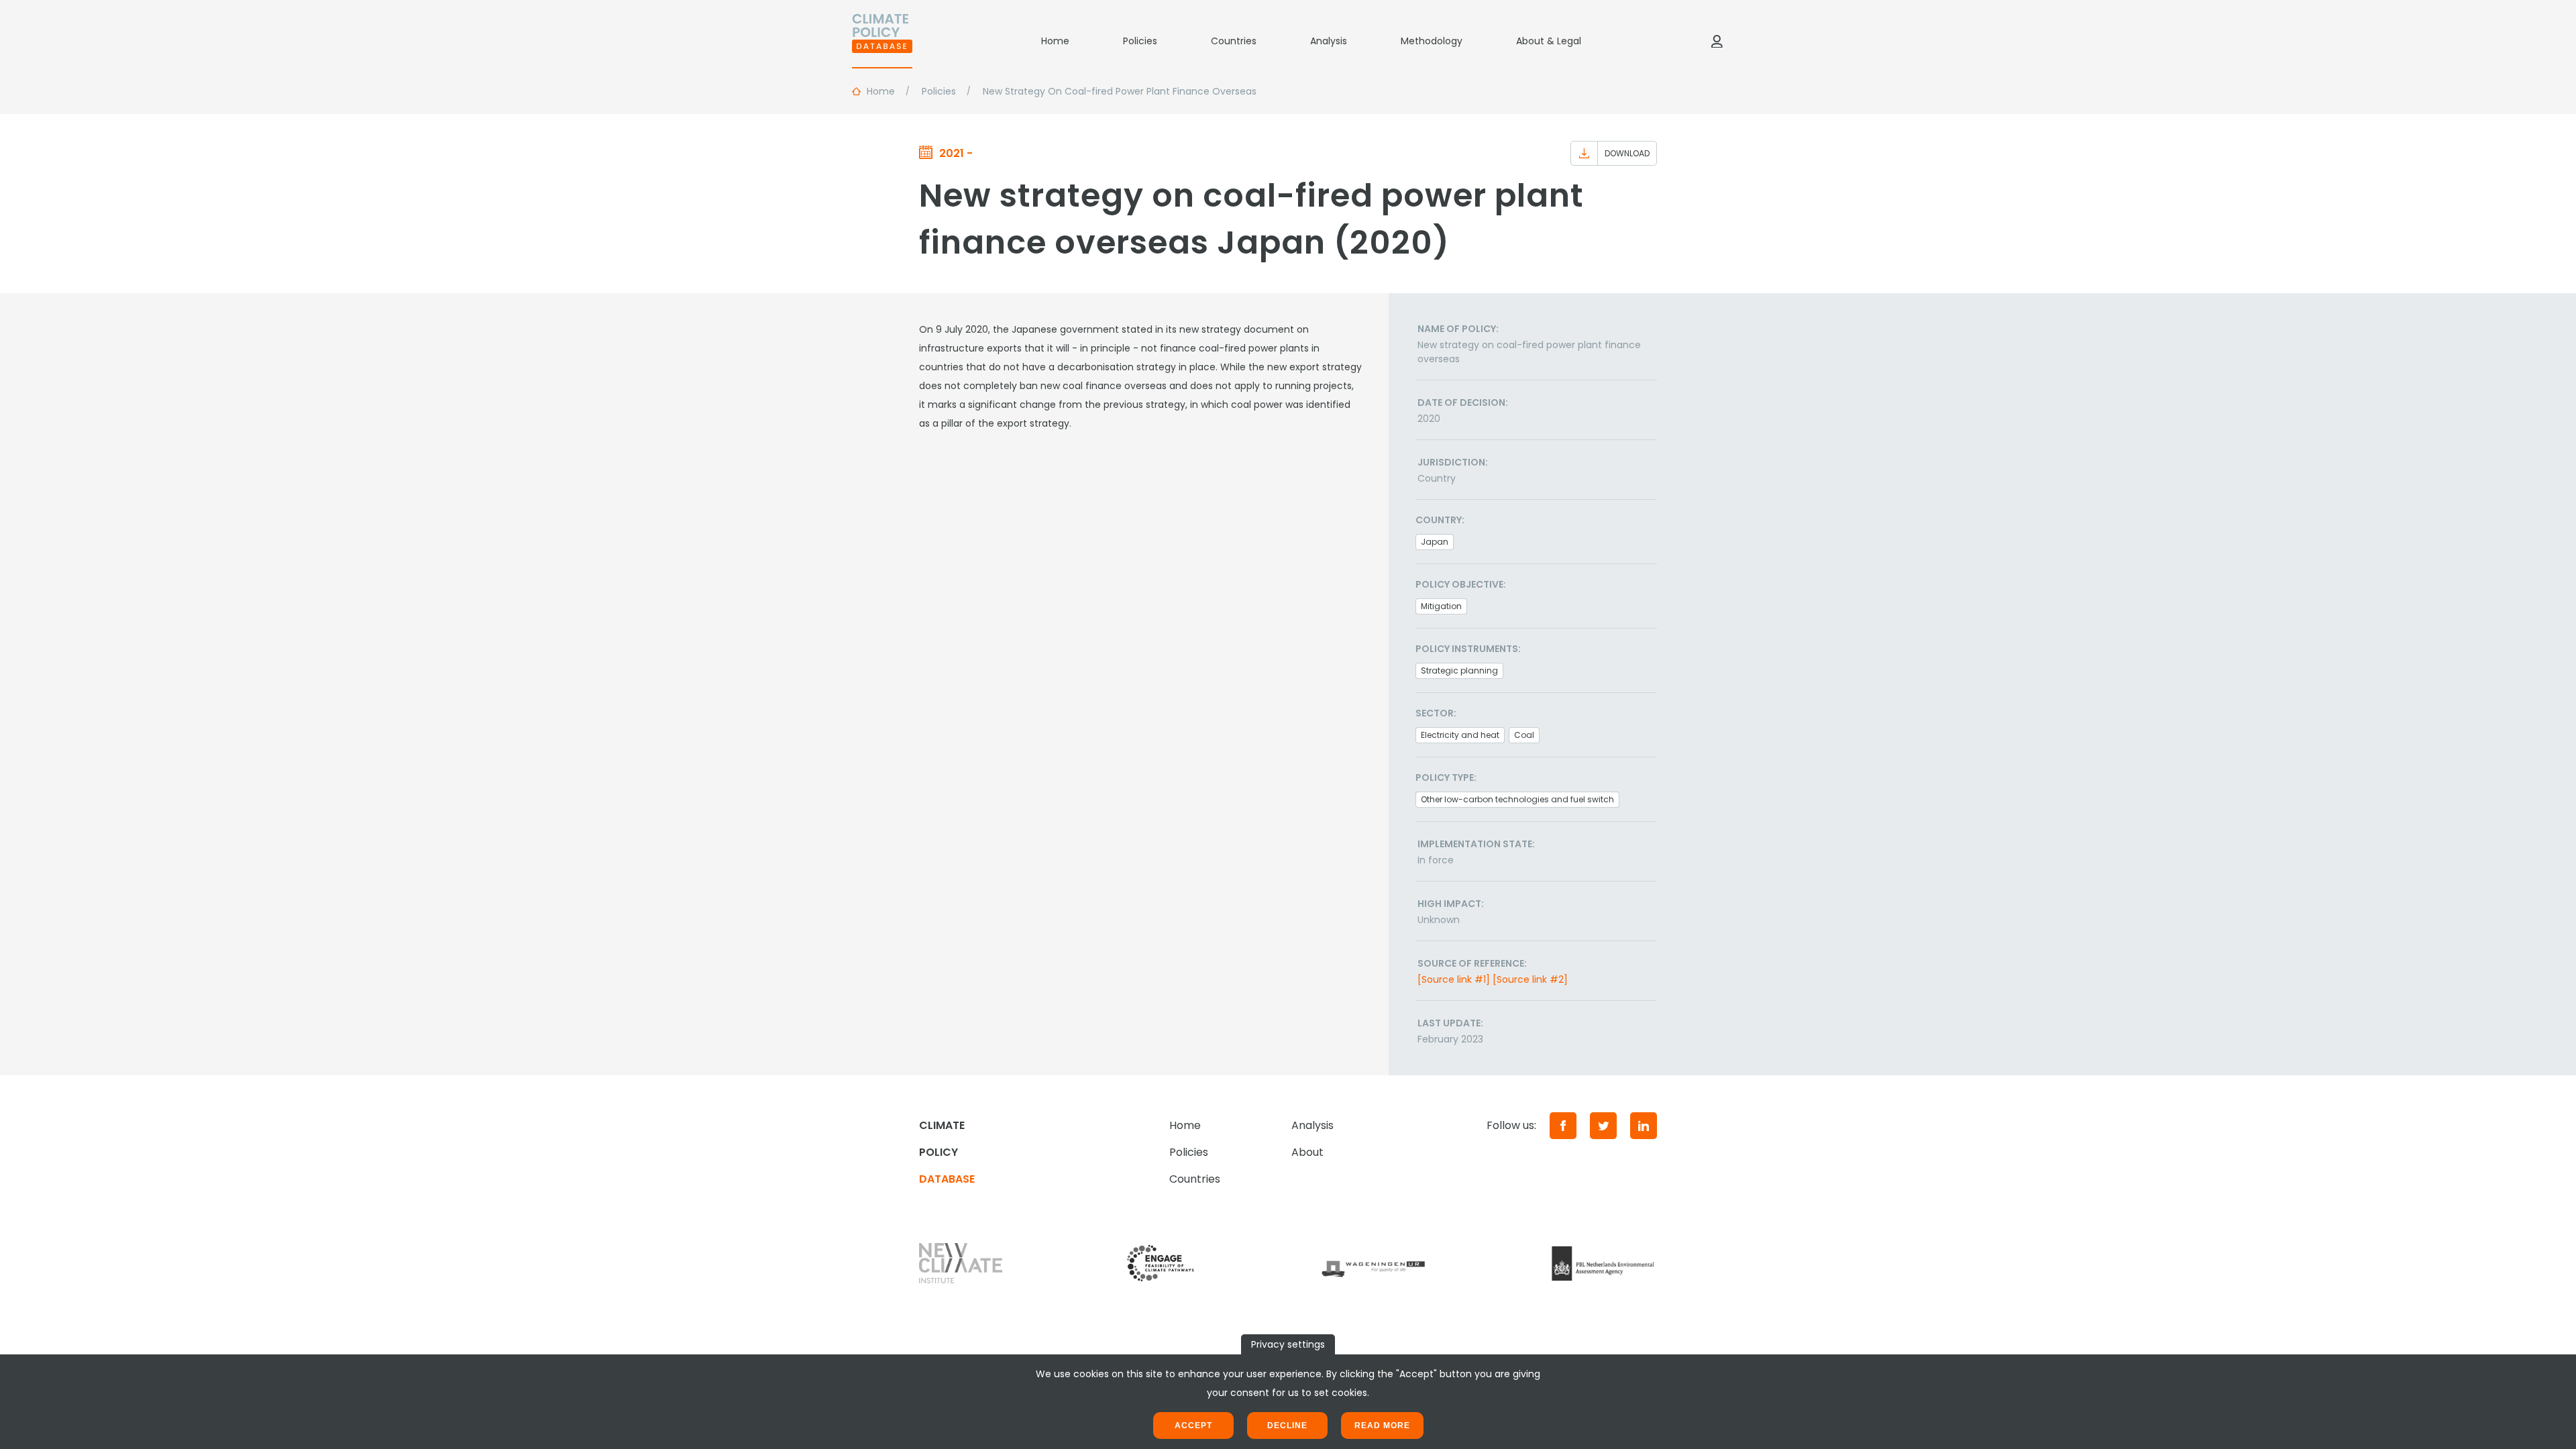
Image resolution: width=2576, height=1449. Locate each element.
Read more (1382, 1426)
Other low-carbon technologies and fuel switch (1517, 799)
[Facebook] (1563, 1126)
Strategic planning (1459, 670)
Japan (1435, 542)
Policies (1140, 41)
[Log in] (1717, 41)
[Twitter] (1603, 1126)
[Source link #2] (1530, 979)
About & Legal (1549, 41)
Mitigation (1441, 606)
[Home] (882, 41)
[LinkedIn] (1644, 1126)
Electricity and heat (1460, 735)
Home (1055, 41)
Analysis (1329, 41)
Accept (1193, 1426)
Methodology (1432, 41)
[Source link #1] (1454, 979)
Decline (1287, 1426)
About (1307, 1152)
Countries (1234, 41)
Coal (1524, 735)
